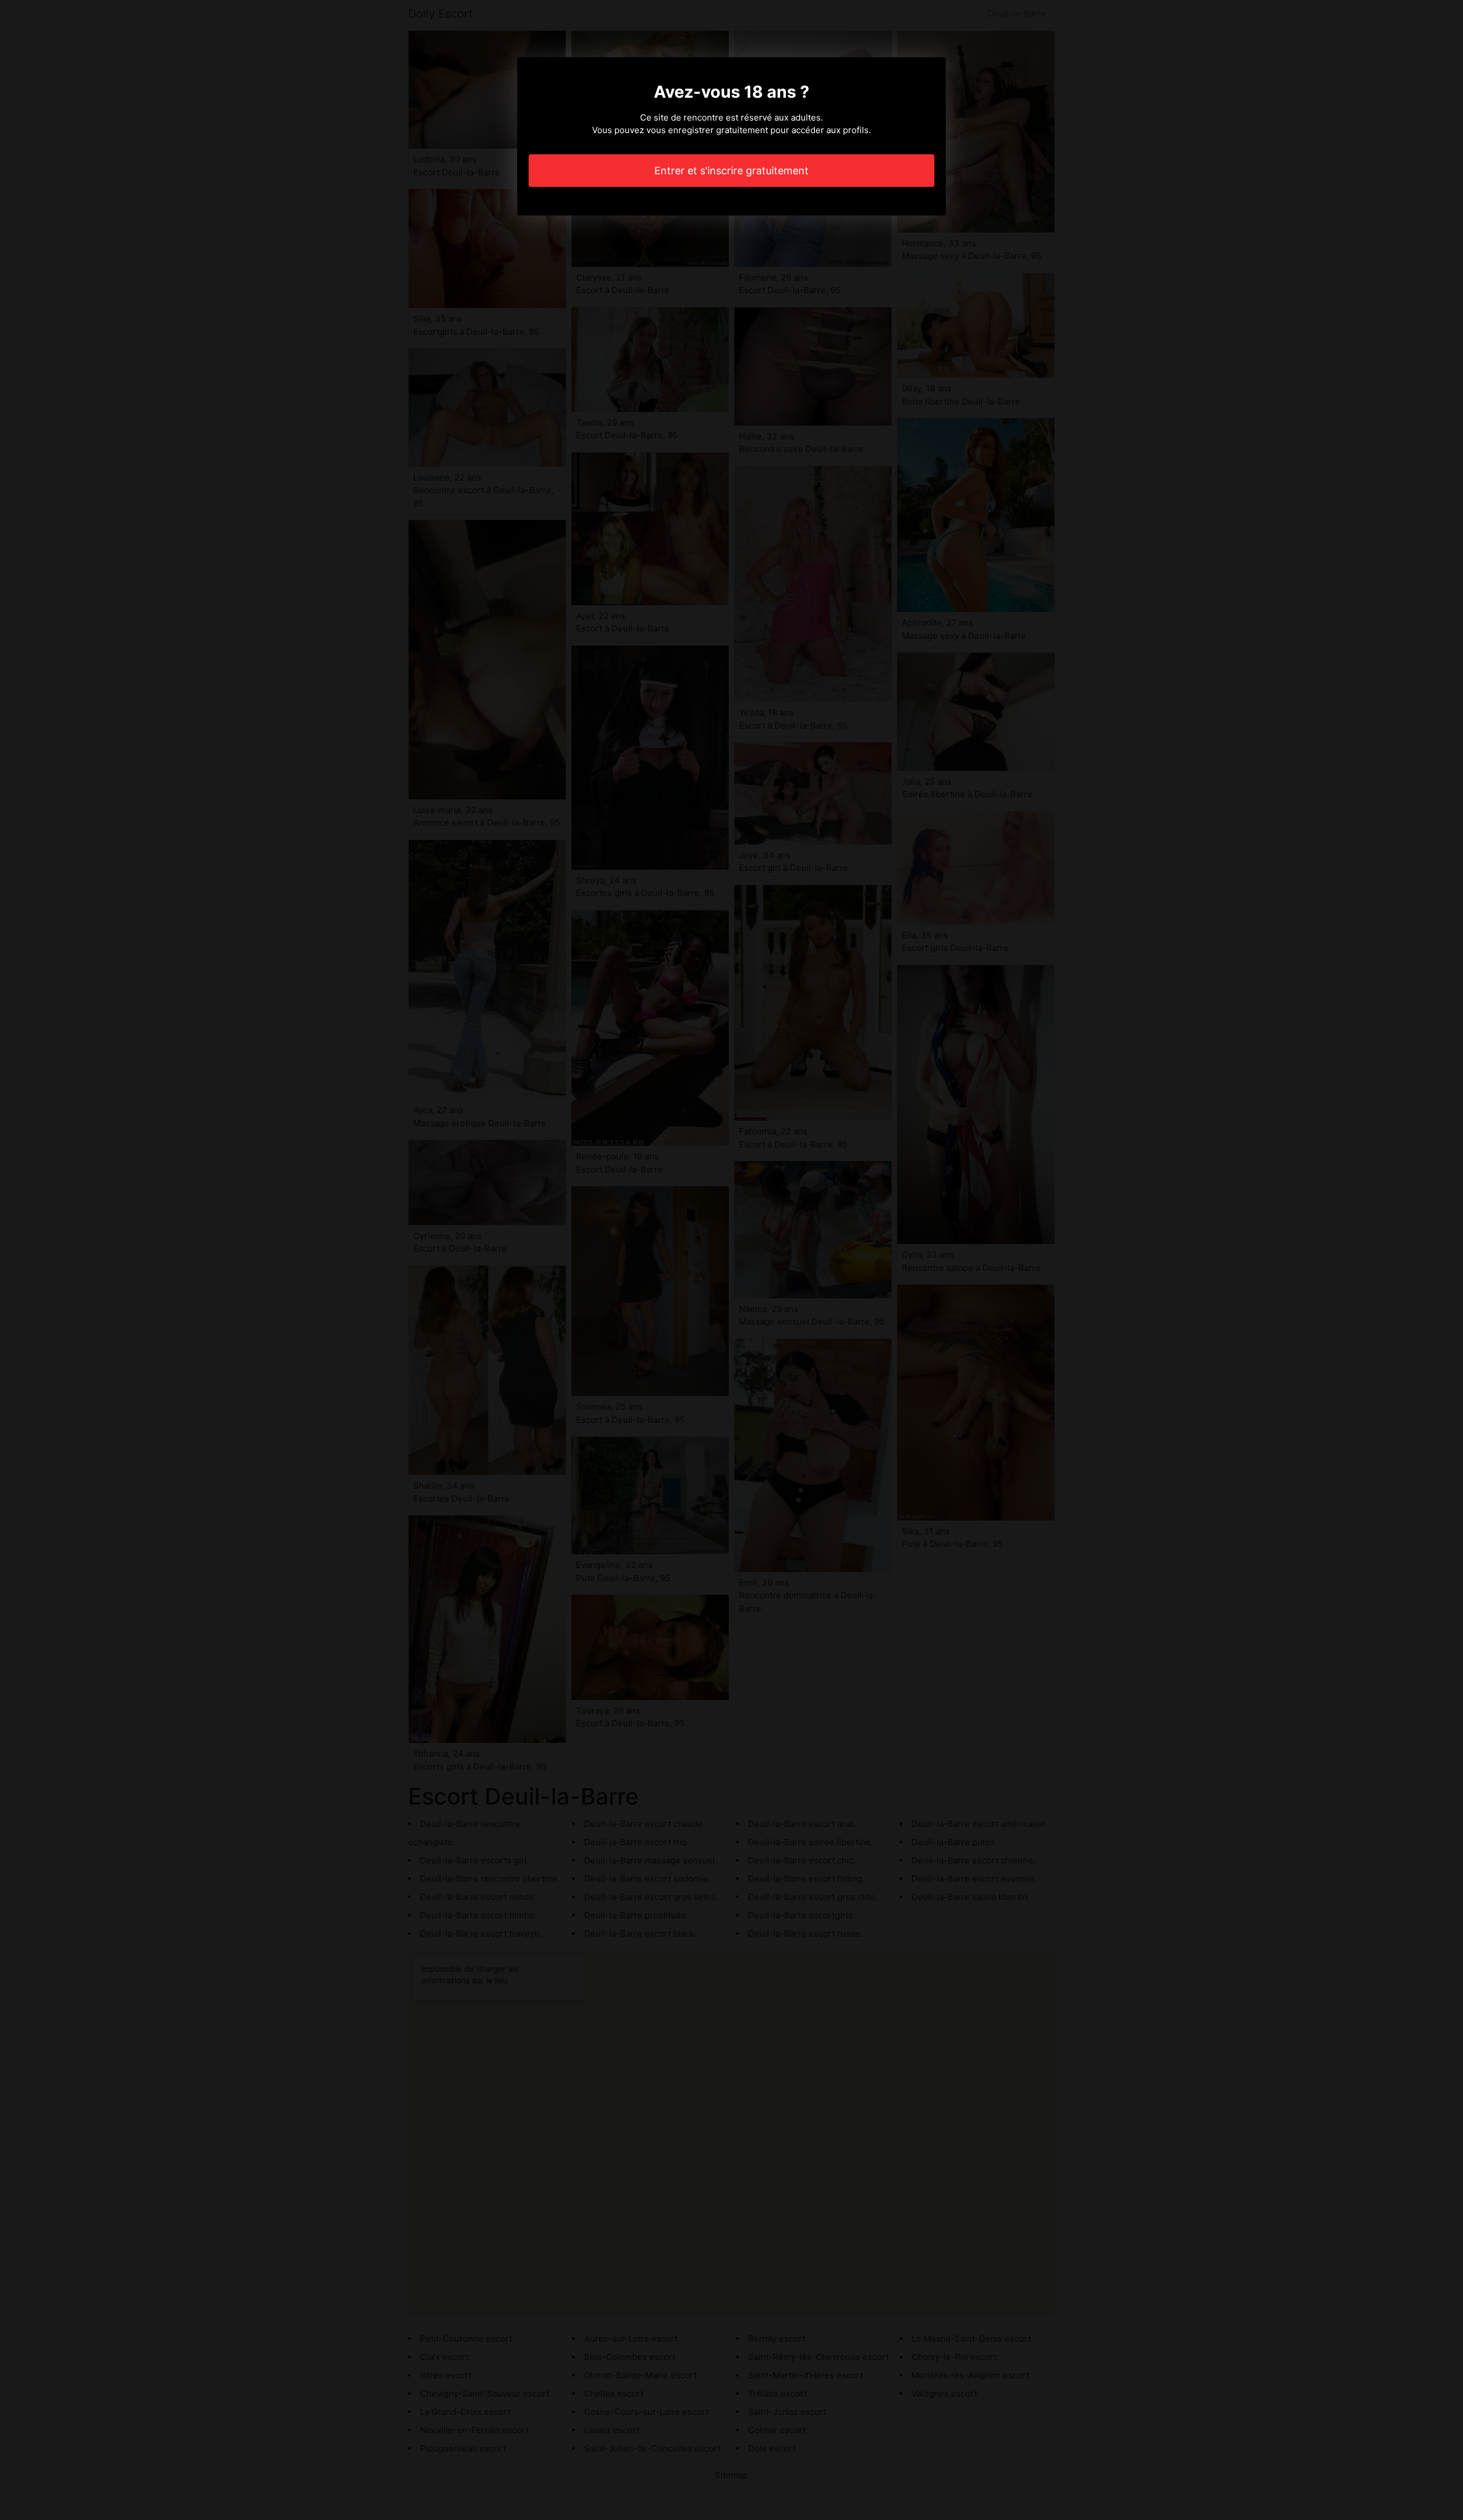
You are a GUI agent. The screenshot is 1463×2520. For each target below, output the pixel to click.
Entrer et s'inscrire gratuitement (731, 171)
